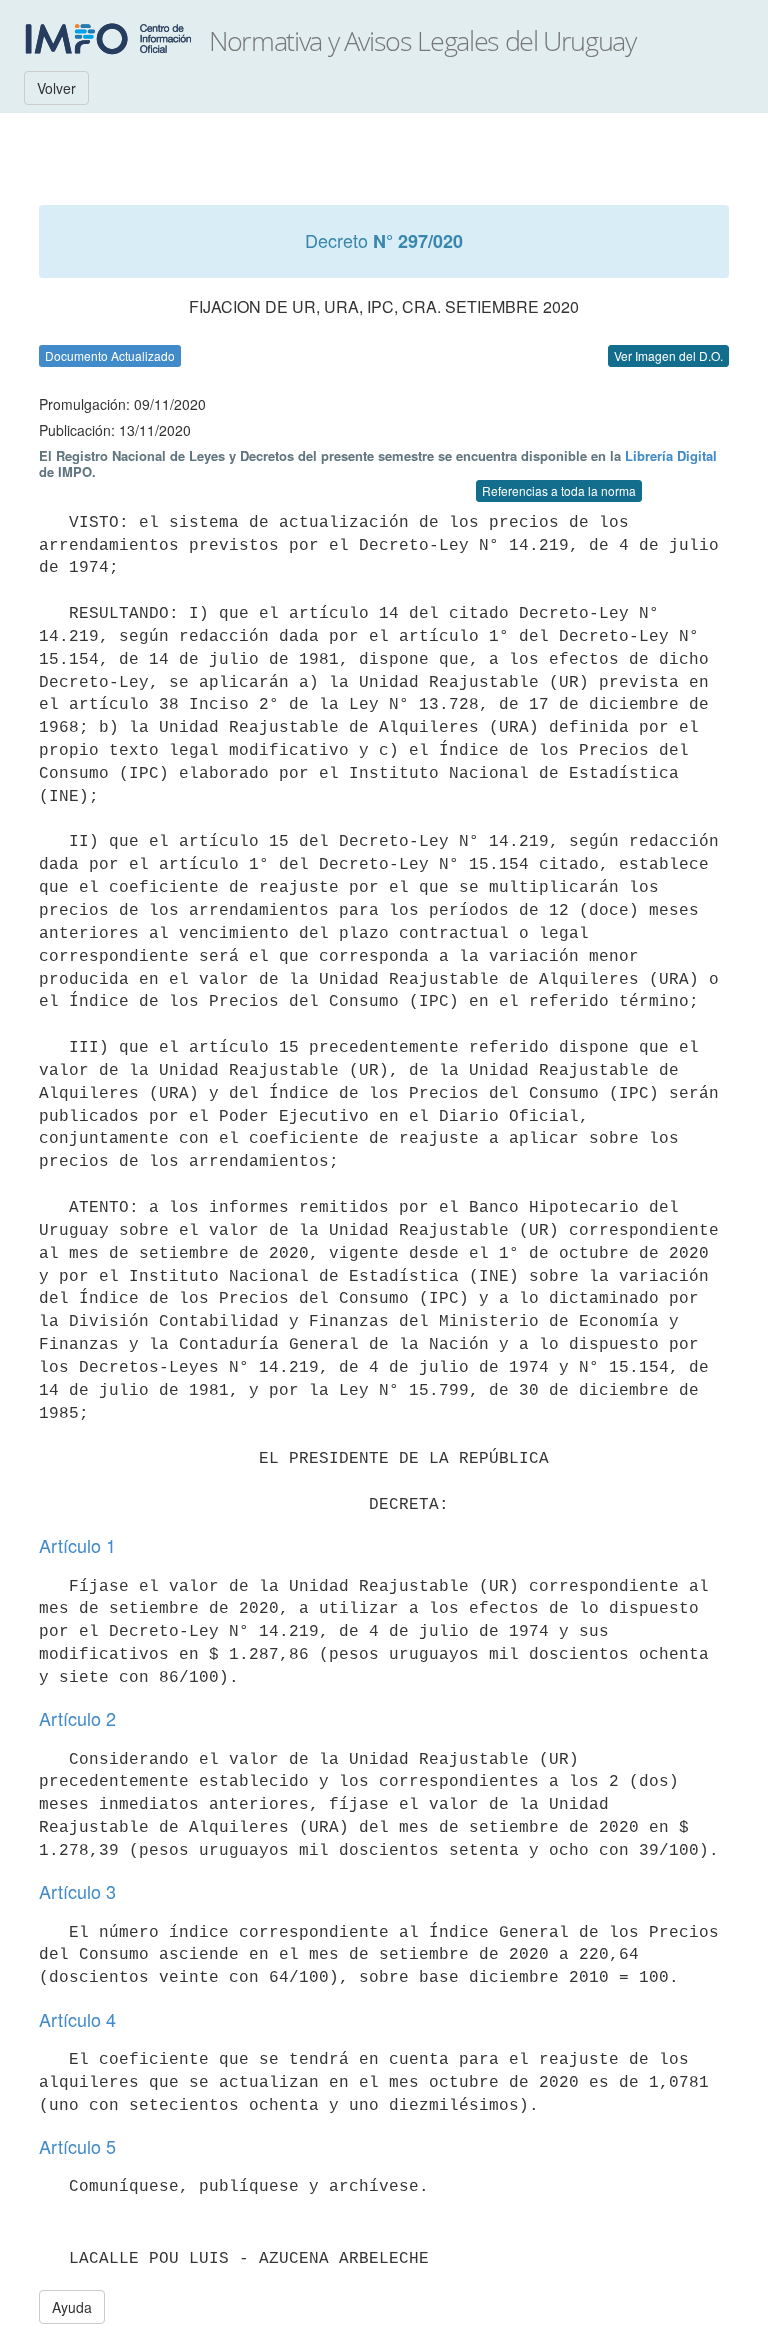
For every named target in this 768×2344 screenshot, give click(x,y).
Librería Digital (671, 455)
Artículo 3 (77, 1891)
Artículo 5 (77, 2146)
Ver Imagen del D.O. (668, 355)
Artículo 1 (77, 1545)
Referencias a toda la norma (559, 490)
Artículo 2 (77, 1718)
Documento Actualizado (110, 355)
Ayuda (72, 2307)
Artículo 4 (77, 2019)
